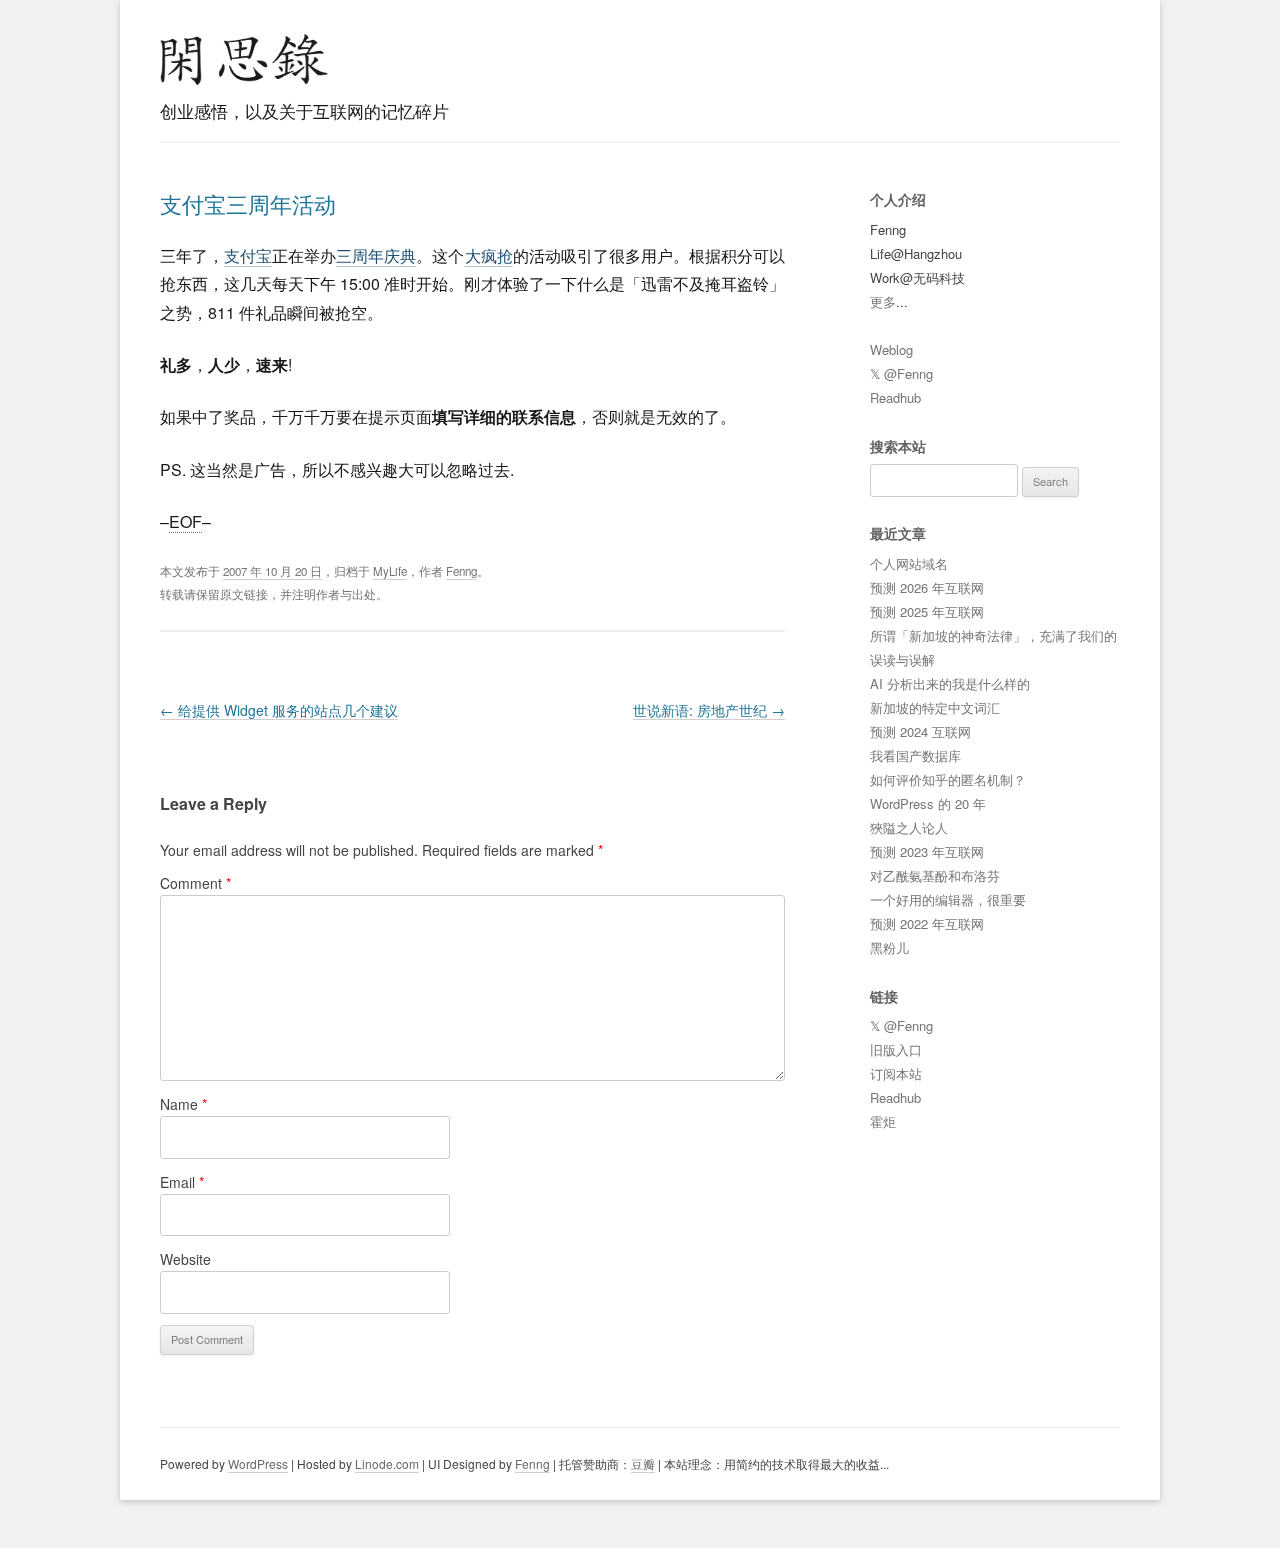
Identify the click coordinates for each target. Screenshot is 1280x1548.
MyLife (390, 571)
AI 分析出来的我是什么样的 (950, 683)
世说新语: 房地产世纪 (709, 710)
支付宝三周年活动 (248, 203)
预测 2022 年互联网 (927, 923)
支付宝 (248, 255)
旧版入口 (896, 1049)
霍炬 (883, 1121)
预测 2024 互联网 (920, 731)
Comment (195, 883)
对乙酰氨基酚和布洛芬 (935, 875)
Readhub (895, 397)
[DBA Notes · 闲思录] (244, 59)
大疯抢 (489, 255)
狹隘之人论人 (909, 827)
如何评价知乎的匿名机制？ (948, 779)
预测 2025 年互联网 (927, 611)
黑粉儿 (889, 947)
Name (183, 1104)
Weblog (891, 349)
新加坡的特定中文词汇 (935, 707)
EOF (185, 521)
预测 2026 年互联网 (927, 587)
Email (182, 1182)
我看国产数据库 (915, 755)
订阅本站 (896, 1073)
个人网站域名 (909, 563)
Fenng (461, 571)
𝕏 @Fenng (901, 373)
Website (185, 1259)
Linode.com (387, 1463)
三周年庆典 (376, 255)
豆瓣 (643, 1463)
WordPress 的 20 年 (928, 803)
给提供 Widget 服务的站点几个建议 (279, 710)
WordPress (258, 1463)
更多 (883, 301)
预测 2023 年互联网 (927, 851)
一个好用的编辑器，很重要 (948, 899)
